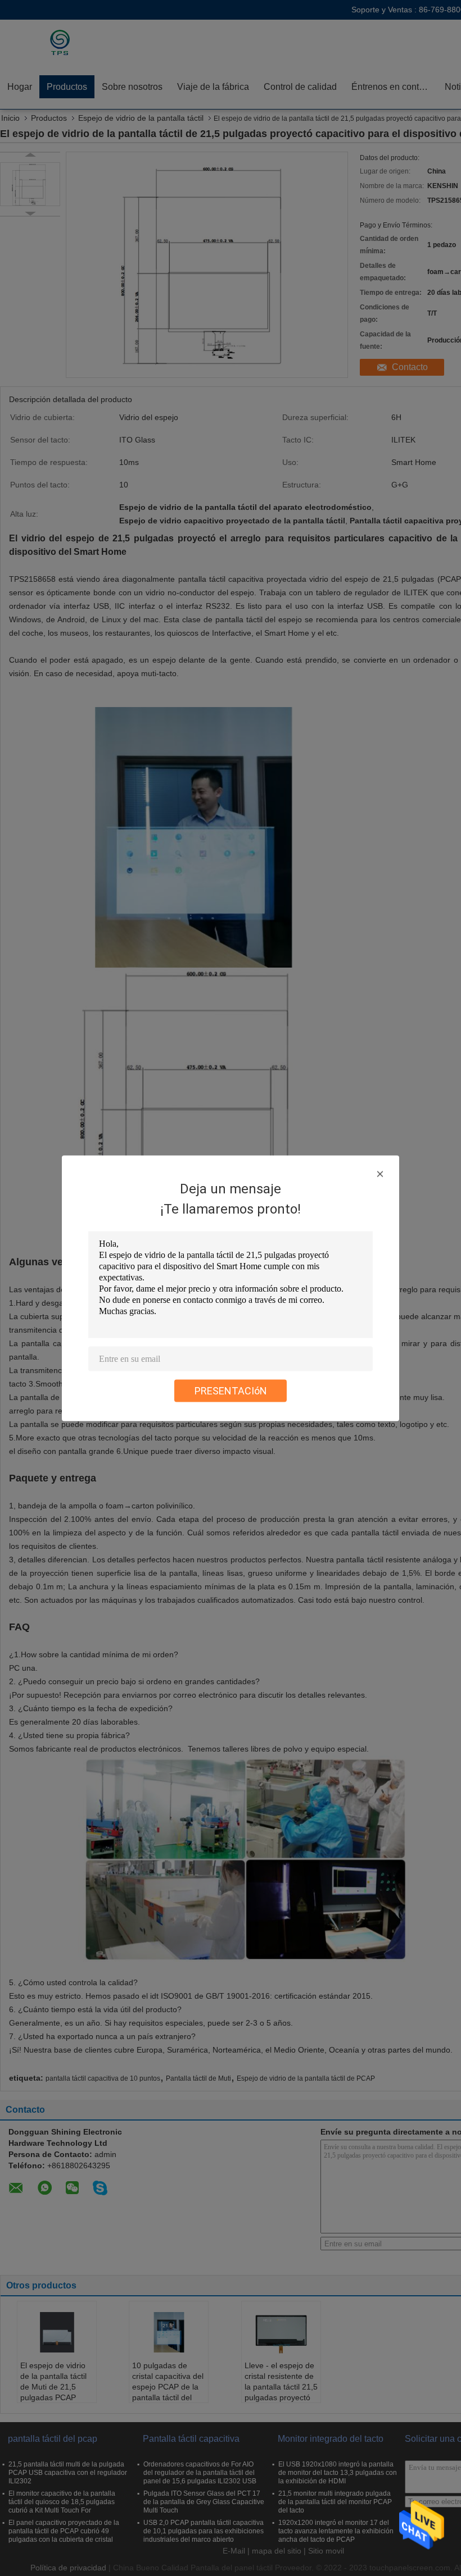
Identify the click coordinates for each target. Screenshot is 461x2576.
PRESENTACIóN (231, 1390)
